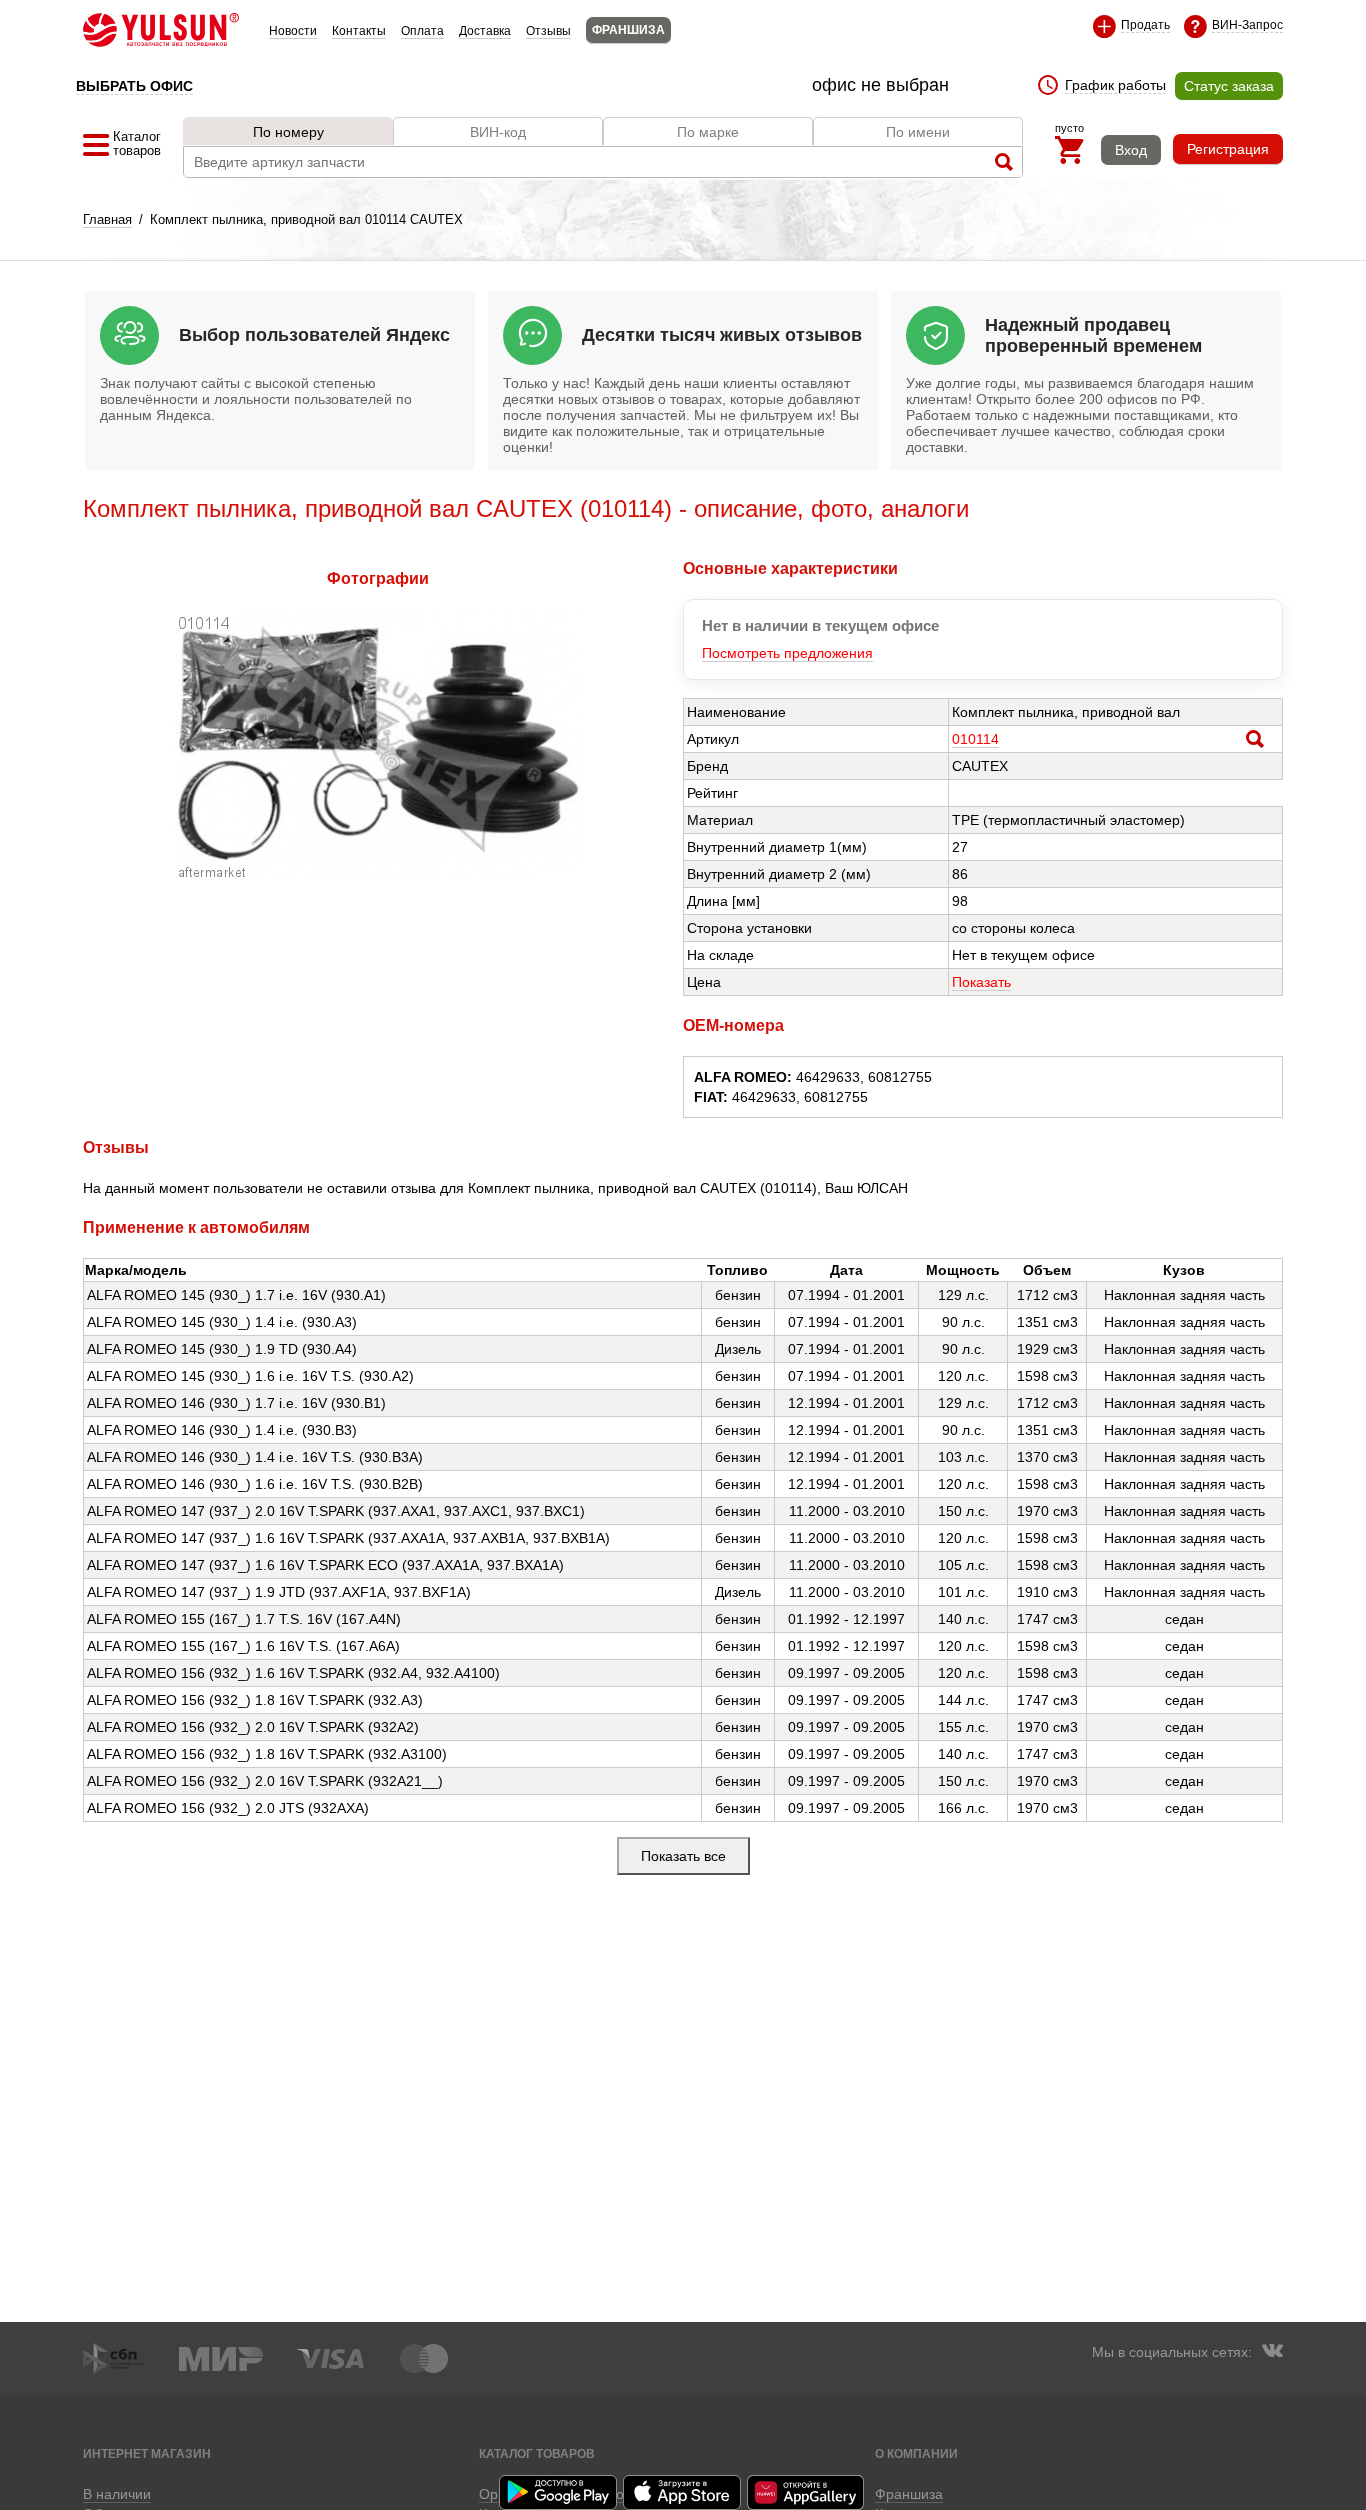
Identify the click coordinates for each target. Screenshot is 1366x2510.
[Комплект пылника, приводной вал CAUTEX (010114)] (378, 874)
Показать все (683, 1856)
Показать (981, 982)
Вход (1131, 150)
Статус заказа (1229, 86)
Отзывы (548, 31)
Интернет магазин (147, 2453)
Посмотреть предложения (787, 653)
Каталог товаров (537, 2453)
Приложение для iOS (683, 2492)
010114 (975, 739)
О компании (916, 2453)
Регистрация (1228, 149)
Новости (293, 31)
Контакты (359, 31)
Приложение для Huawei (807, 2492)
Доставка (485, 31)
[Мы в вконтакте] (1272, 2353)
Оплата (422, 31)
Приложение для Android (559, 2492)
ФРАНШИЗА (628, 30)
